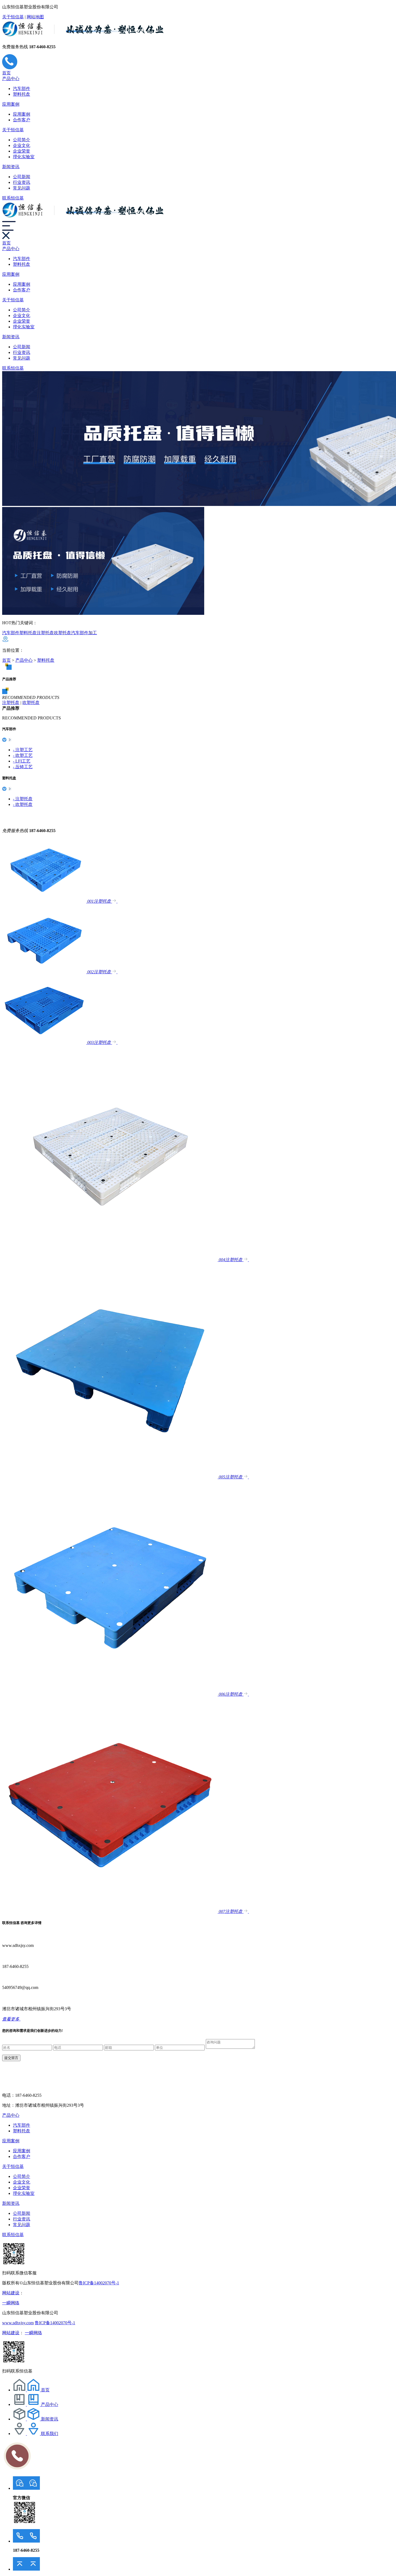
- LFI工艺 (22, 761)
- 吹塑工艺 (23, 755)
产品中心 (11, 79)
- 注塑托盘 (23, 799)
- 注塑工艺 (23, 750)
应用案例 (11, 104)
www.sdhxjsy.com (18, 2323)
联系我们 (50, 2434)
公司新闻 (22, 177)
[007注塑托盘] (110, 1911)
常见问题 (22, 188)
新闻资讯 (11, 167)
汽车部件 (22, 89)
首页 (6, 73)
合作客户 (22, 120)
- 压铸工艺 (23, 767)
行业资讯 (22, 182)
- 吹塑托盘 (23, 804)
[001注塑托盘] (45, 901)
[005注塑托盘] (110, 1477)
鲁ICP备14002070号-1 (99, 2283)
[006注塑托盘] (110, 1694)
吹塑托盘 (62, 633)
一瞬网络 (11, 2303)
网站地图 (35, 17)
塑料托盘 (22, 94)
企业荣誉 (22, 151)
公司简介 (22, 140)
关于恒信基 (13, 17)
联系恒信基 (13, 198)
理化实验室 (24, 157)
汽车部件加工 (84, 633)
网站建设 (11, 2293)
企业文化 (22, 145)
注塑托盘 (45, 633)
